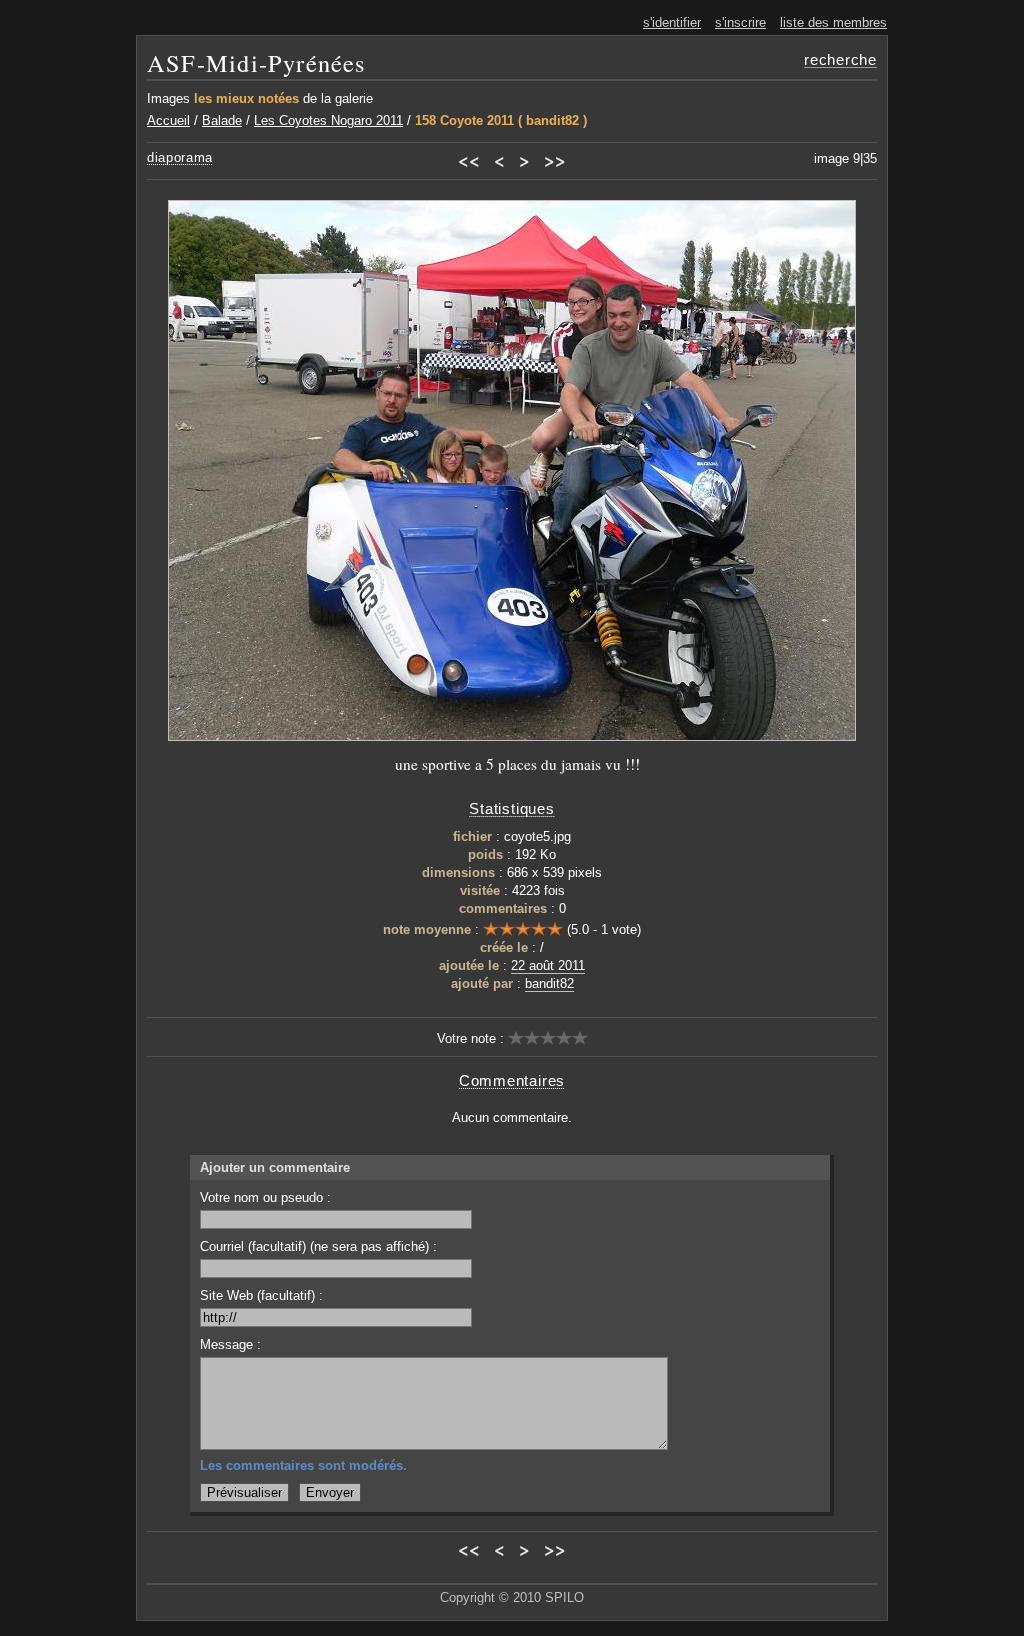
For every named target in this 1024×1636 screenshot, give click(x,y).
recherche (840, 59)
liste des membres (833, 22)
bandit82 (549, 983)
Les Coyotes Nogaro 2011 (328, 120)
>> (555, 160)
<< (469, 160)
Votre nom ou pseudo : (265, 1197)
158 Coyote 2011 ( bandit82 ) (501, 120)
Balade (222, 120)
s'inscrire (740, 22)
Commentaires (512, 1080)
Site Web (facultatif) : (261, 1295)
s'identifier (672, 22)
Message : (230, 1344)
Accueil (168, 120)
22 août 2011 (548, 965)
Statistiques (511, 808)
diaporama (180, 157)
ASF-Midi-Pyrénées (256, 62)
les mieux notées (246, 98)
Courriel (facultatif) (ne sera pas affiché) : (318, 1246)
